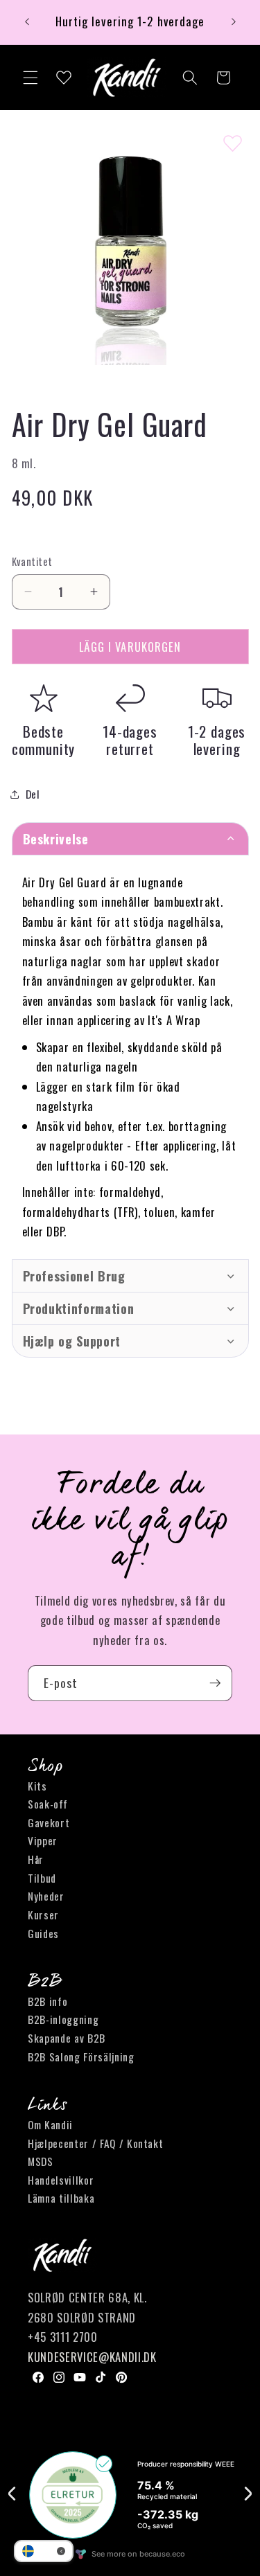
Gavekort (49, 1822)
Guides (43, 1933)
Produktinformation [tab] (79, 1308)
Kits (37, 1786)
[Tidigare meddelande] (27, 22)
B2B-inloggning (63, 2019)
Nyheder (46, 1896)
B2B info (47, 2001)
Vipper (43, 1840)
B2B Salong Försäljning (81, 2057)
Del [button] (33, 794)
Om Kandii (50, 2124)
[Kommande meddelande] (234, 22)
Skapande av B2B (67, 2038)
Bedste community (44, 740)
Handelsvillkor (61, 2180)
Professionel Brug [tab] (74, 1276)
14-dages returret (130, 740)
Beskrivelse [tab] (56, 839)
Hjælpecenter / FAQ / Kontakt (95, 2143)
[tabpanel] (130, 1057)
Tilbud (42, 1878)
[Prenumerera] (215, 1683)
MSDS (41, 2161)
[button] (31, 78)
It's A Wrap (174, 1020)
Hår (36, 1859)
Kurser (43, 1915)
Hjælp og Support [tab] (72, 1341)
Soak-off (47, 1804)
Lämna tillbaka (61, 2198)
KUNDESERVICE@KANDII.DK (92, 2357)
